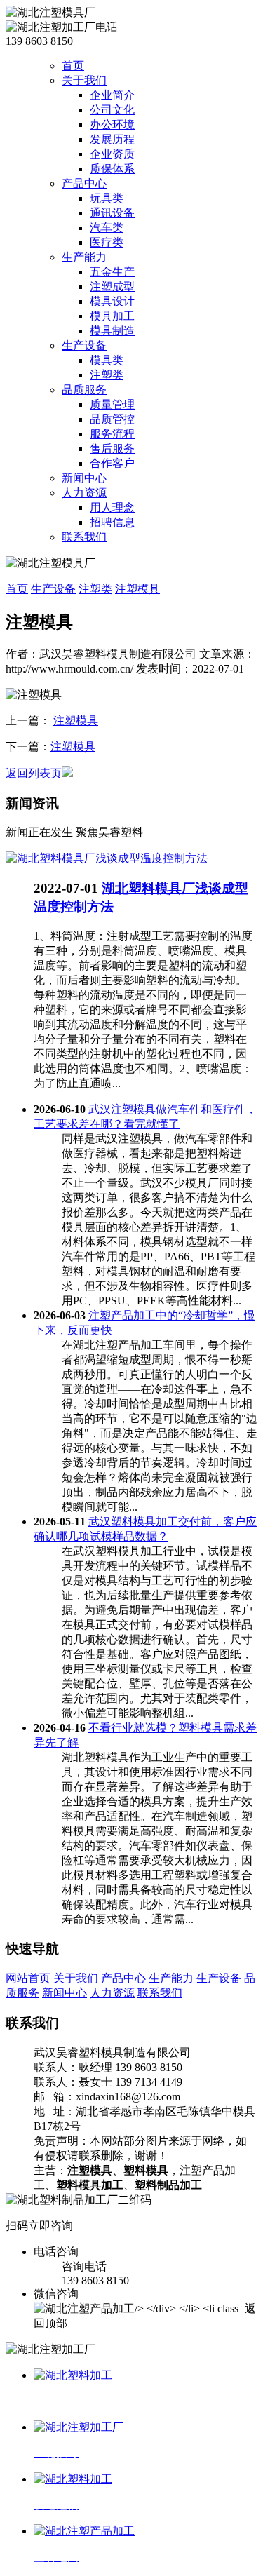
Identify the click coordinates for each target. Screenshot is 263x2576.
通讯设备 (112, 213)
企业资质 (112, 154)
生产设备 (84, 345)
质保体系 (112, 169)
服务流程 (112, 434)
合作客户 (112, 463)
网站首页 (28, 1978)
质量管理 (112, 404)
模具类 (107, 360)
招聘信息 (112, 522)
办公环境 (112, 124)
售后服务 (112, 449)
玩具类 (107, 198)
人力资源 (84, 493)
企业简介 (112, 95)
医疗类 (107, 242)
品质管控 (112, 419)
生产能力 (84, 257)
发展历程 (112, 139)
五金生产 (112, 272)
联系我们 (84, 537)
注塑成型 (112, 286)
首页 (73, 66)
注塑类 (107, 375)
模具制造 (112, 331)
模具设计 (112, 301)
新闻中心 (84, 478)
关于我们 (84, 80)
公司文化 (112, 110)
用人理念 (112, 507)
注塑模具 (137, 589)
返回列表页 (34, 773)
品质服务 (84, 390)
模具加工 (112, 316)
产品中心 (84, 183)
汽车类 (107, 228)
